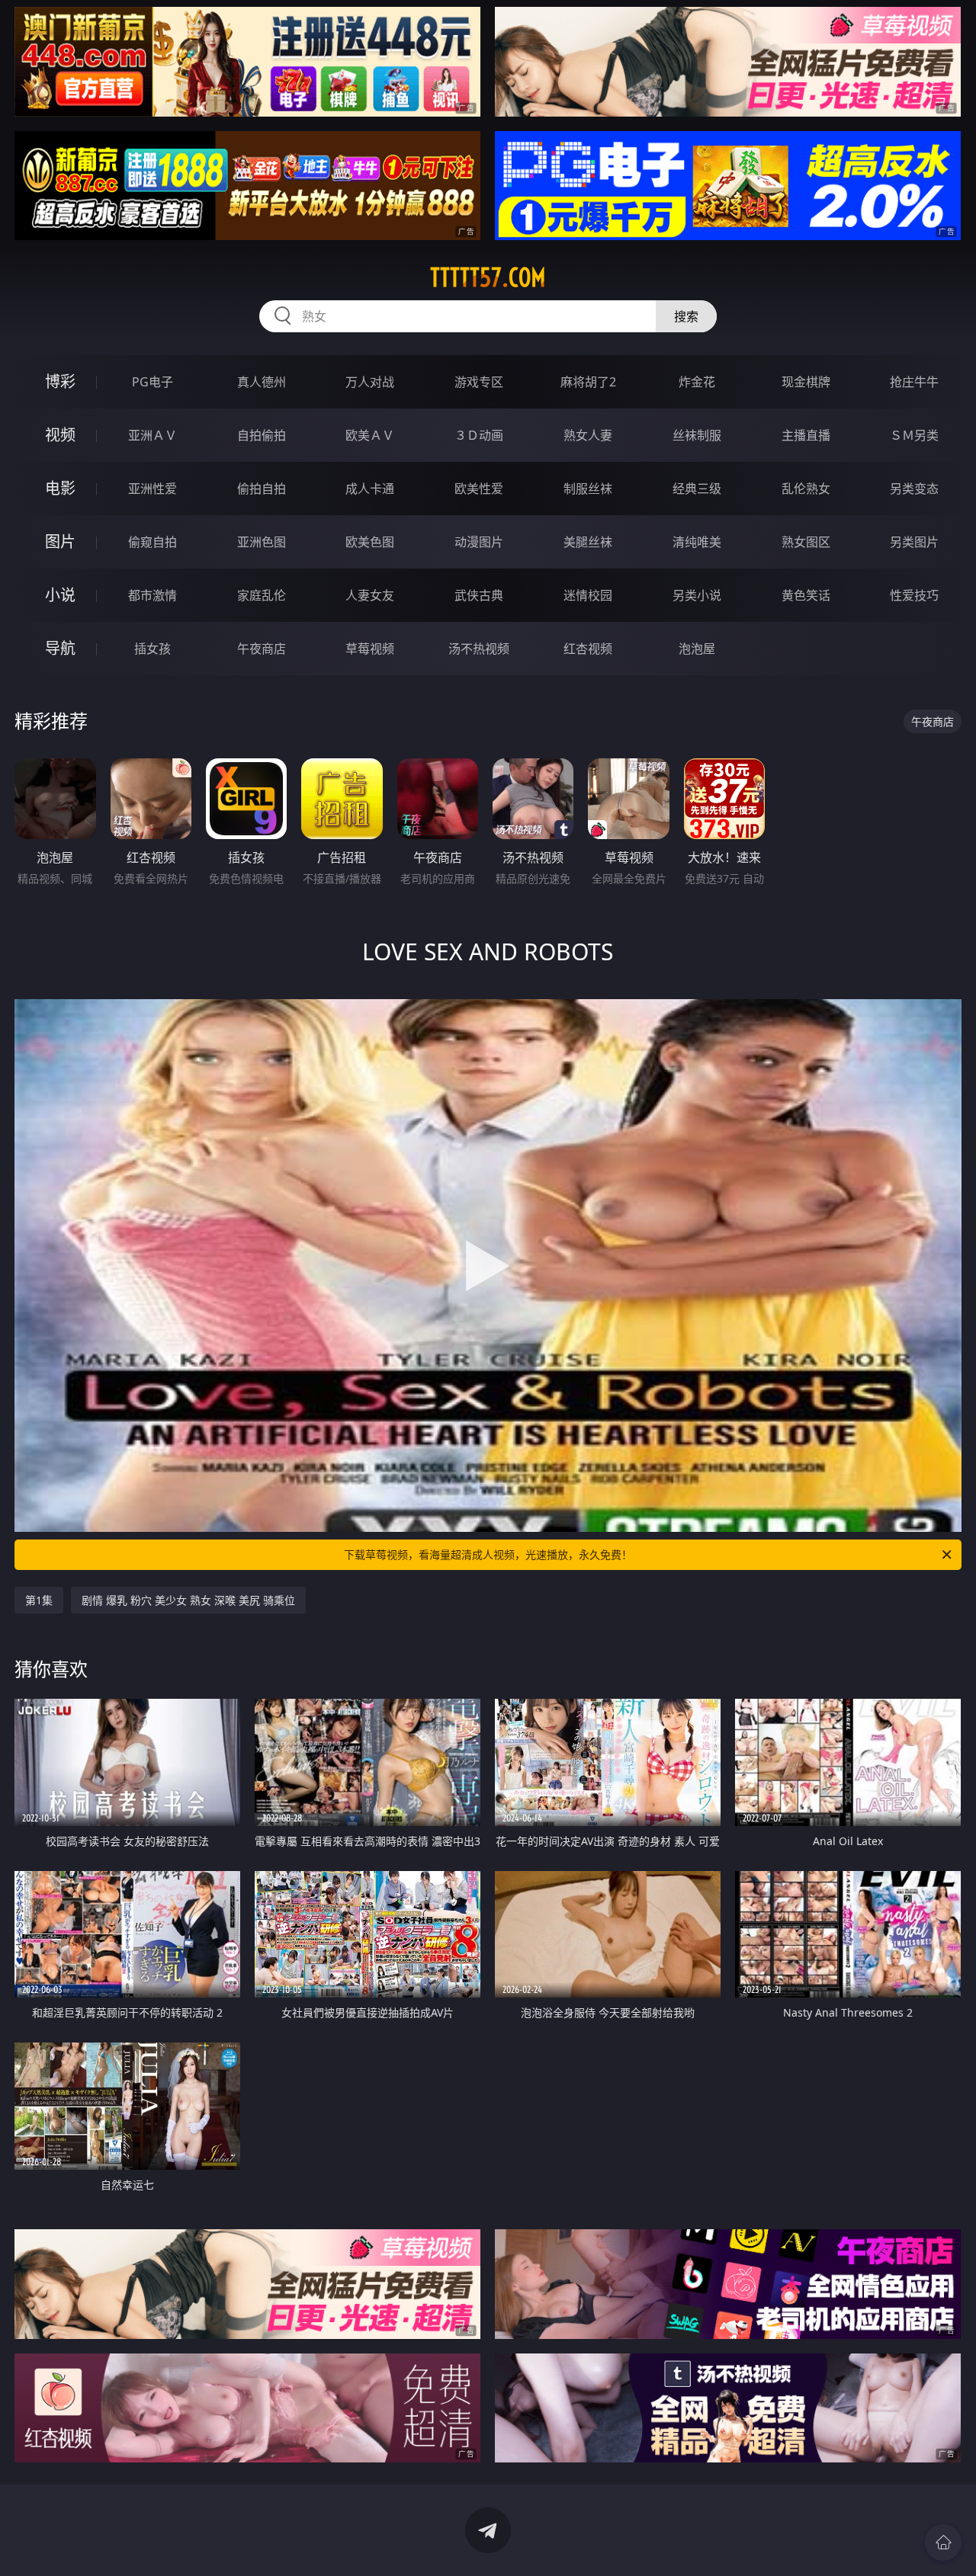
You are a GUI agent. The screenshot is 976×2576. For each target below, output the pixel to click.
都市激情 (152, 595)
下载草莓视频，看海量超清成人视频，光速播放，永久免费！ (488, 1554)
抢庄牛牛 (914, 382)
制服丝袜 (588, 489)
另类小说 (697, 595)
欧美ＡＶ (370, 435)
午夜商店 (262, 649)
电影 (60, 488)
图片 (60, 541)
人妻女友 (370, 595)
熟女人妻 (588, 435)
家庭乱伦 (262, 595)
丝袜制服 (697, 435)
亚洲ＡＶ (152, 435)
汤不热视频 (479, 649)
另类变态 (914, 489)
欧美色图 (370, 542)
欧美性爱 (479, 489)
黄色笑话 (806, 595)
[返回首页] (943, 2542)
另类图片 (914, 542)
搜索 (686, 316)
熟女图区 (806, 542)
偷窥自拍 (152, 542)
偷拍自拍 (262, 489)
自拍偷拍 (262, 435)
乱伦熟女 (806, 489)
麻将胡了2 (588, 382)
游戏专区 (479, 382)
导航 (60, 648)
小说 (60, 595)
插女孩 (152, 649)
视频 (60, 435)
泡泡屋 (697, 649)
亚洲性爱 (152, 489)
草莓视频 (370, 649)
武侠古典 (479, 595)
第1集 (39, 1600)
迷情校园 (588, 595)
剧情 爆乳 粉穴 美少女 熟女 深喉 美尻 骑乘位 (188, 1600)
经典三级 (697, 489)
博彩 (60, 381)
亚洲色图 (262, 542)
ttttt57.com (488, 277)
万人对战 (370, 382)
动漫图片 (479, 542)
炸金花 (697, 382)
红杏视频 (588, 649)
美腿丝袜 (588, 542)
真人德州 (262, 382)
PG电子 (152, 382)
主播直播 (806, 435)
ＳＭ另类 (914, 435)
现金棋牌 (806, 382)
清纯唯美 (697, 542)
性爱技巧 (914, 595)
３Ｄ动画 (479, 435)
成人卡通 (370, 489)
